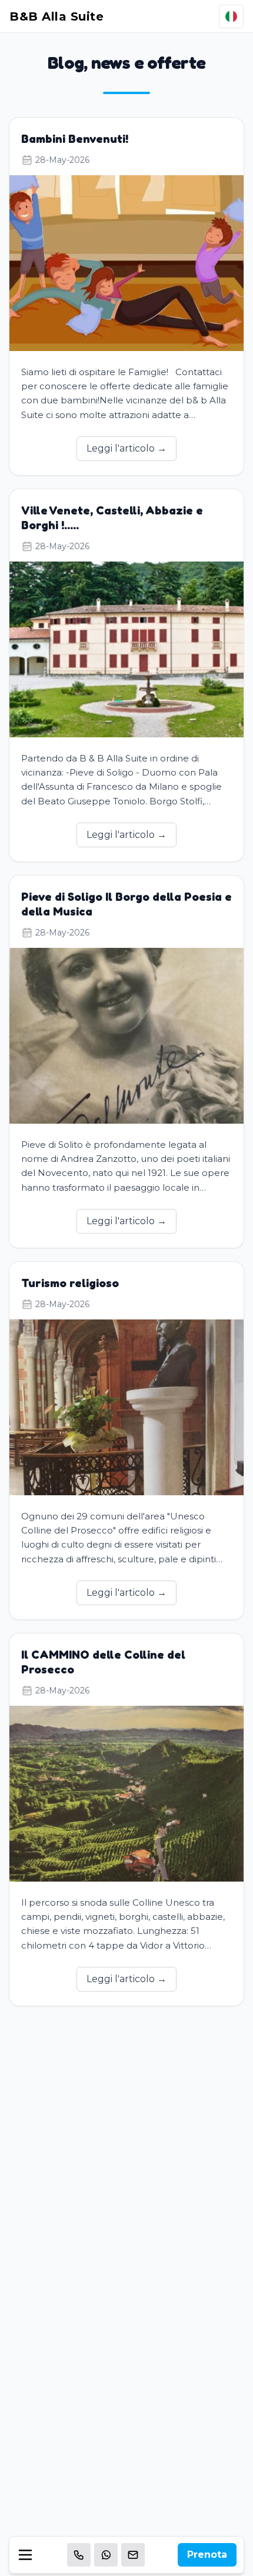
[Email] (133, 2555)
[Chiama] (79, 2555)
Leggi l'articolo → (126, 448)
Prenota (207, 2555)
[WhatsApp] (106, 2555)
